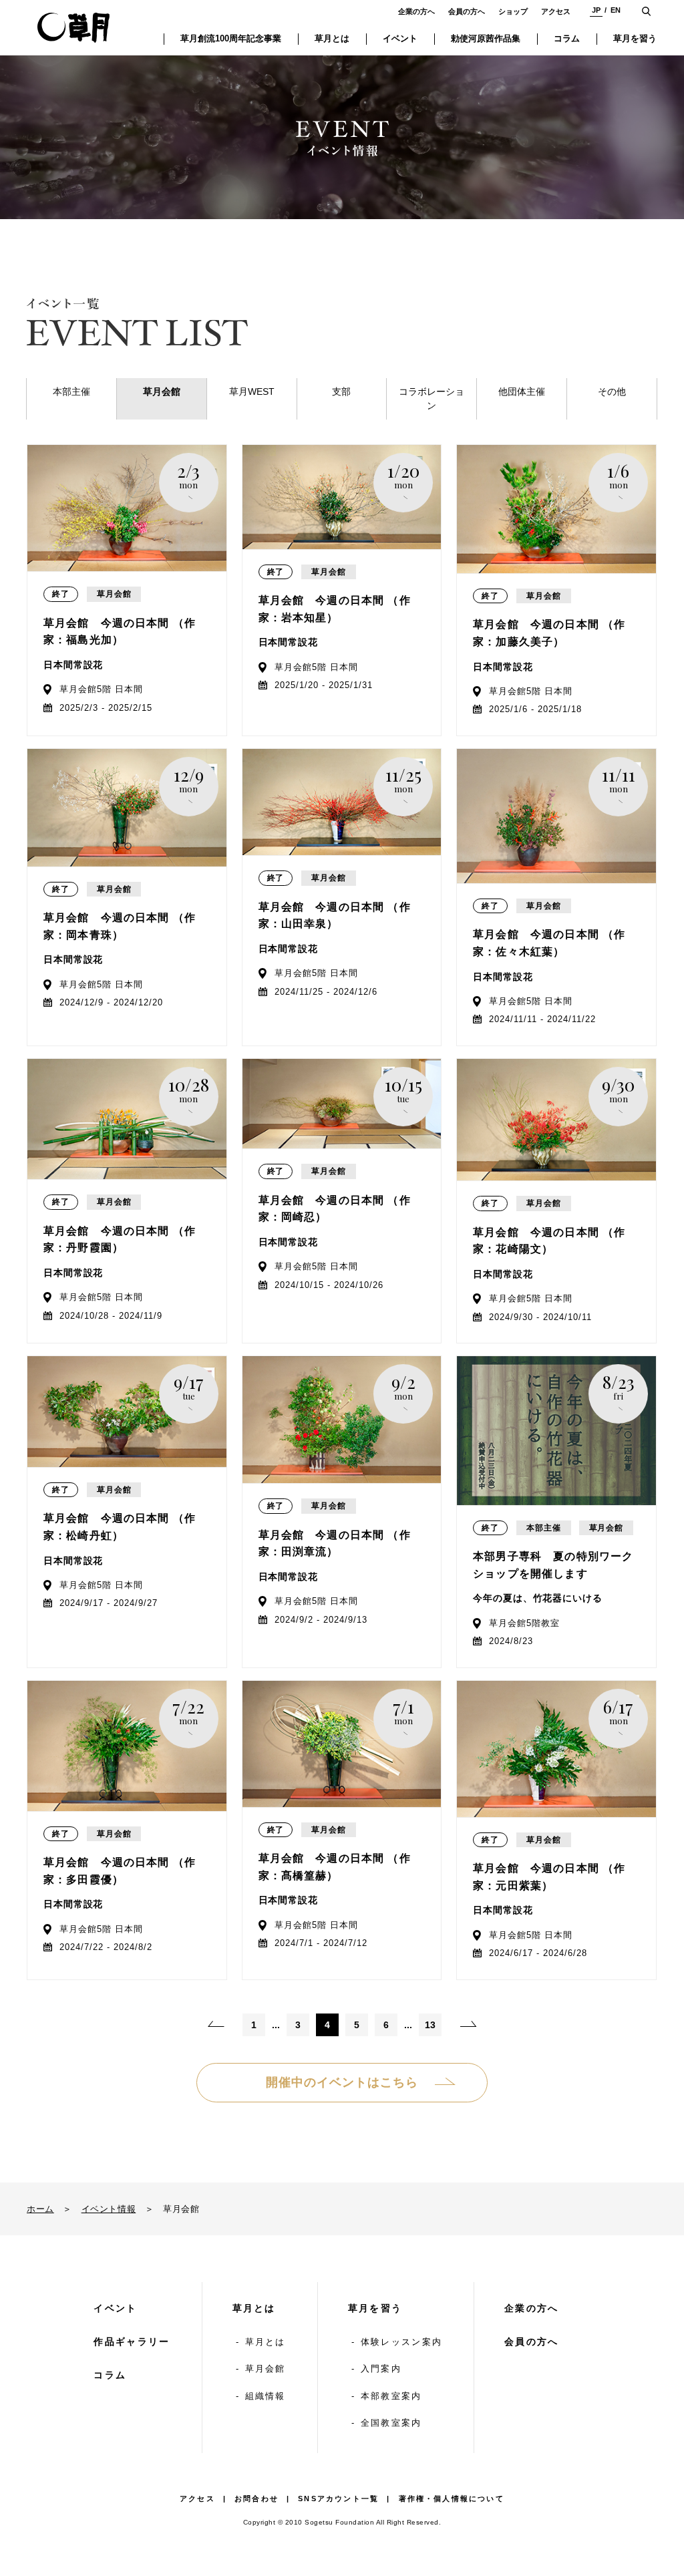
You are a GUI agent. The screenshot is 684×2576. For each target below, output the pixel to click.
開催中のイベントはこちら (342, 2082)
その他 (612, 391)
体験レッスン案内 (401, 2342)
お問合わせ (256, 2499)
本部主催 (71, 391)
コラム (110, 2375)
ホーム (40, 2209)
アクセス (556, 11)
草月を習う (375, 2308)
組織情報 (266, 2396)
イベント (115, 2308)
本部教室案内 (391, 2396)
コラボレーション (432, 398)
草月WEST (252, 391)
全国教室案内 (391, 2423)
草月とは (254, 2308)
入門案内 (381, 2369)
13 (430, 2025)
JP (596, 10)
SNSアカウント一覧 (338, 2499)
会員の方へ (467, 11)
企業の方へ (416, 11)
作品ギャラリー (132, 2342)
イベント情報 (109, 2209)
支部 (341, 391)
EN (616, 10)
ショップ (513, 11)
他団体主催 (522, 391)
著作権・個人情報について (452, 2499)
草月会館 (162, 391)
